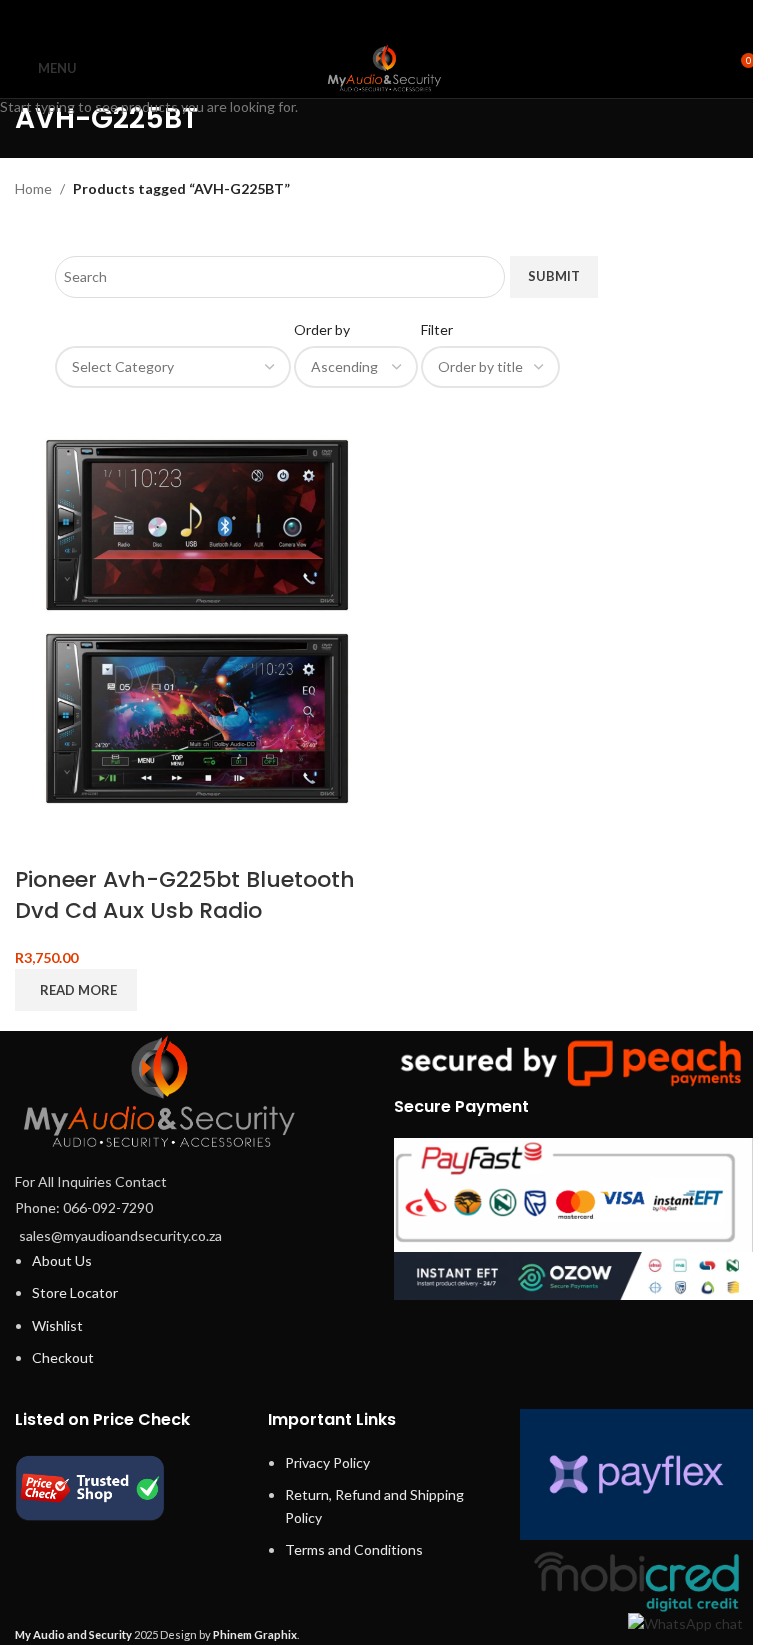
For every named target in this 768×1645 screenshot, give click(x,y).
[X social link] (358, 19)
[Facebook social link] (333, 19)
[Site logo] (384, 66)
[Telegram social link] (434, 19)
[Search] (703, 68)
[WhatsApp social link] (409, 19)
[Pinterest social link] (383, 19)
